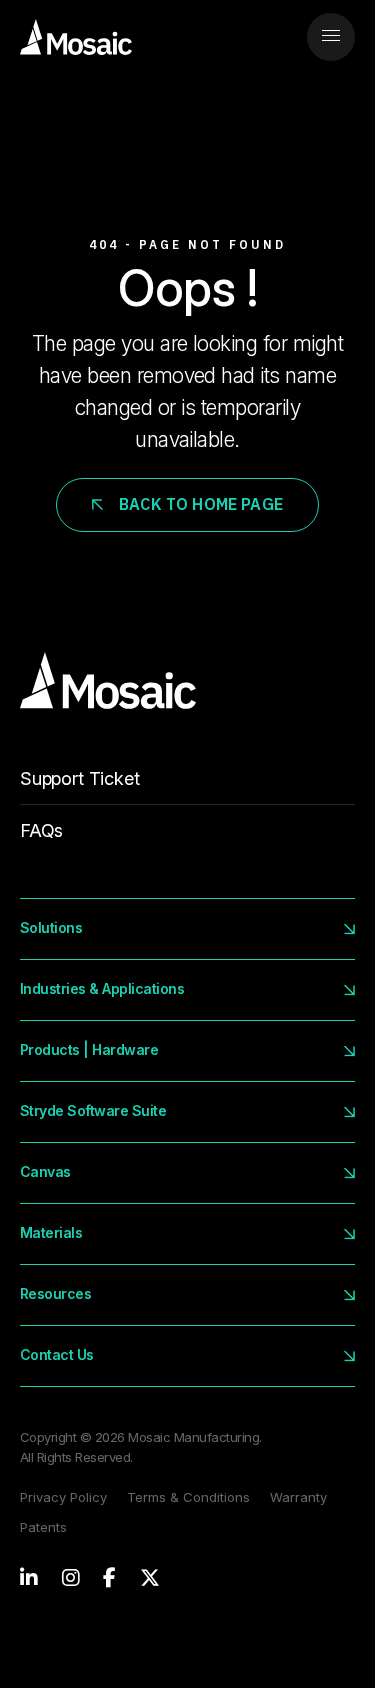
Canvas (45, 1171)
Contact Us (57, 1354)
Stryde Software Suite (93, 1110)
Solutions (51, 927)
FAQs (41, 830)
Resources (55, 1293)
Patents (43, 1527)
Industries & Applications (102, 988)
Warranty (298, 1497)
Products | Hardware (89, 1049)
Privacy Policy (63, 1497)
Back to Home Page (201, 504)
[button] (331, 37)
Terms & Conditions (188, 1497)
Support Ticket (79, 778)
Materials (51, 1232)
